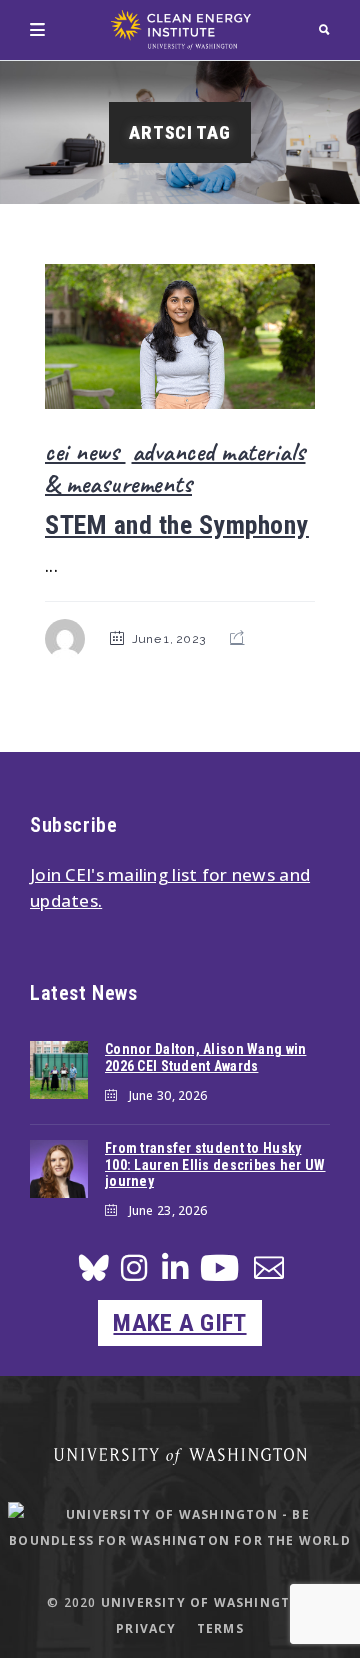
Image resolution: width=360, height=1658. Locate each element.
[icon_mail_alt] (269, 1271)
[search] (324, 29)
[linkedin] (175, 1273)
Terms (220, 1628)
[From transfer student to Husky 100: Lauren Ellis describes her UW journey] (59, 1169)
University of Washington (207, 1602)
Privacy (146, 1628)
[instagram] (134, 1273)
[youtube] (219, 1275)
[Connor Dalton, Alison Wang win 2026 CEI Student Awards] (59, 1070)
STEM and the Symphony (177, 525)
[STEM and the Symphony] (180, 336)
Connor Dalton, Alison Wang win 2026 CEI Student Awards (205, 1057)
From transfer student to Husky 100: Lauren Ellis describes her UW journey (215, 1165)
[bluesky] (94, 1273)
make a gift (179, 1323)
